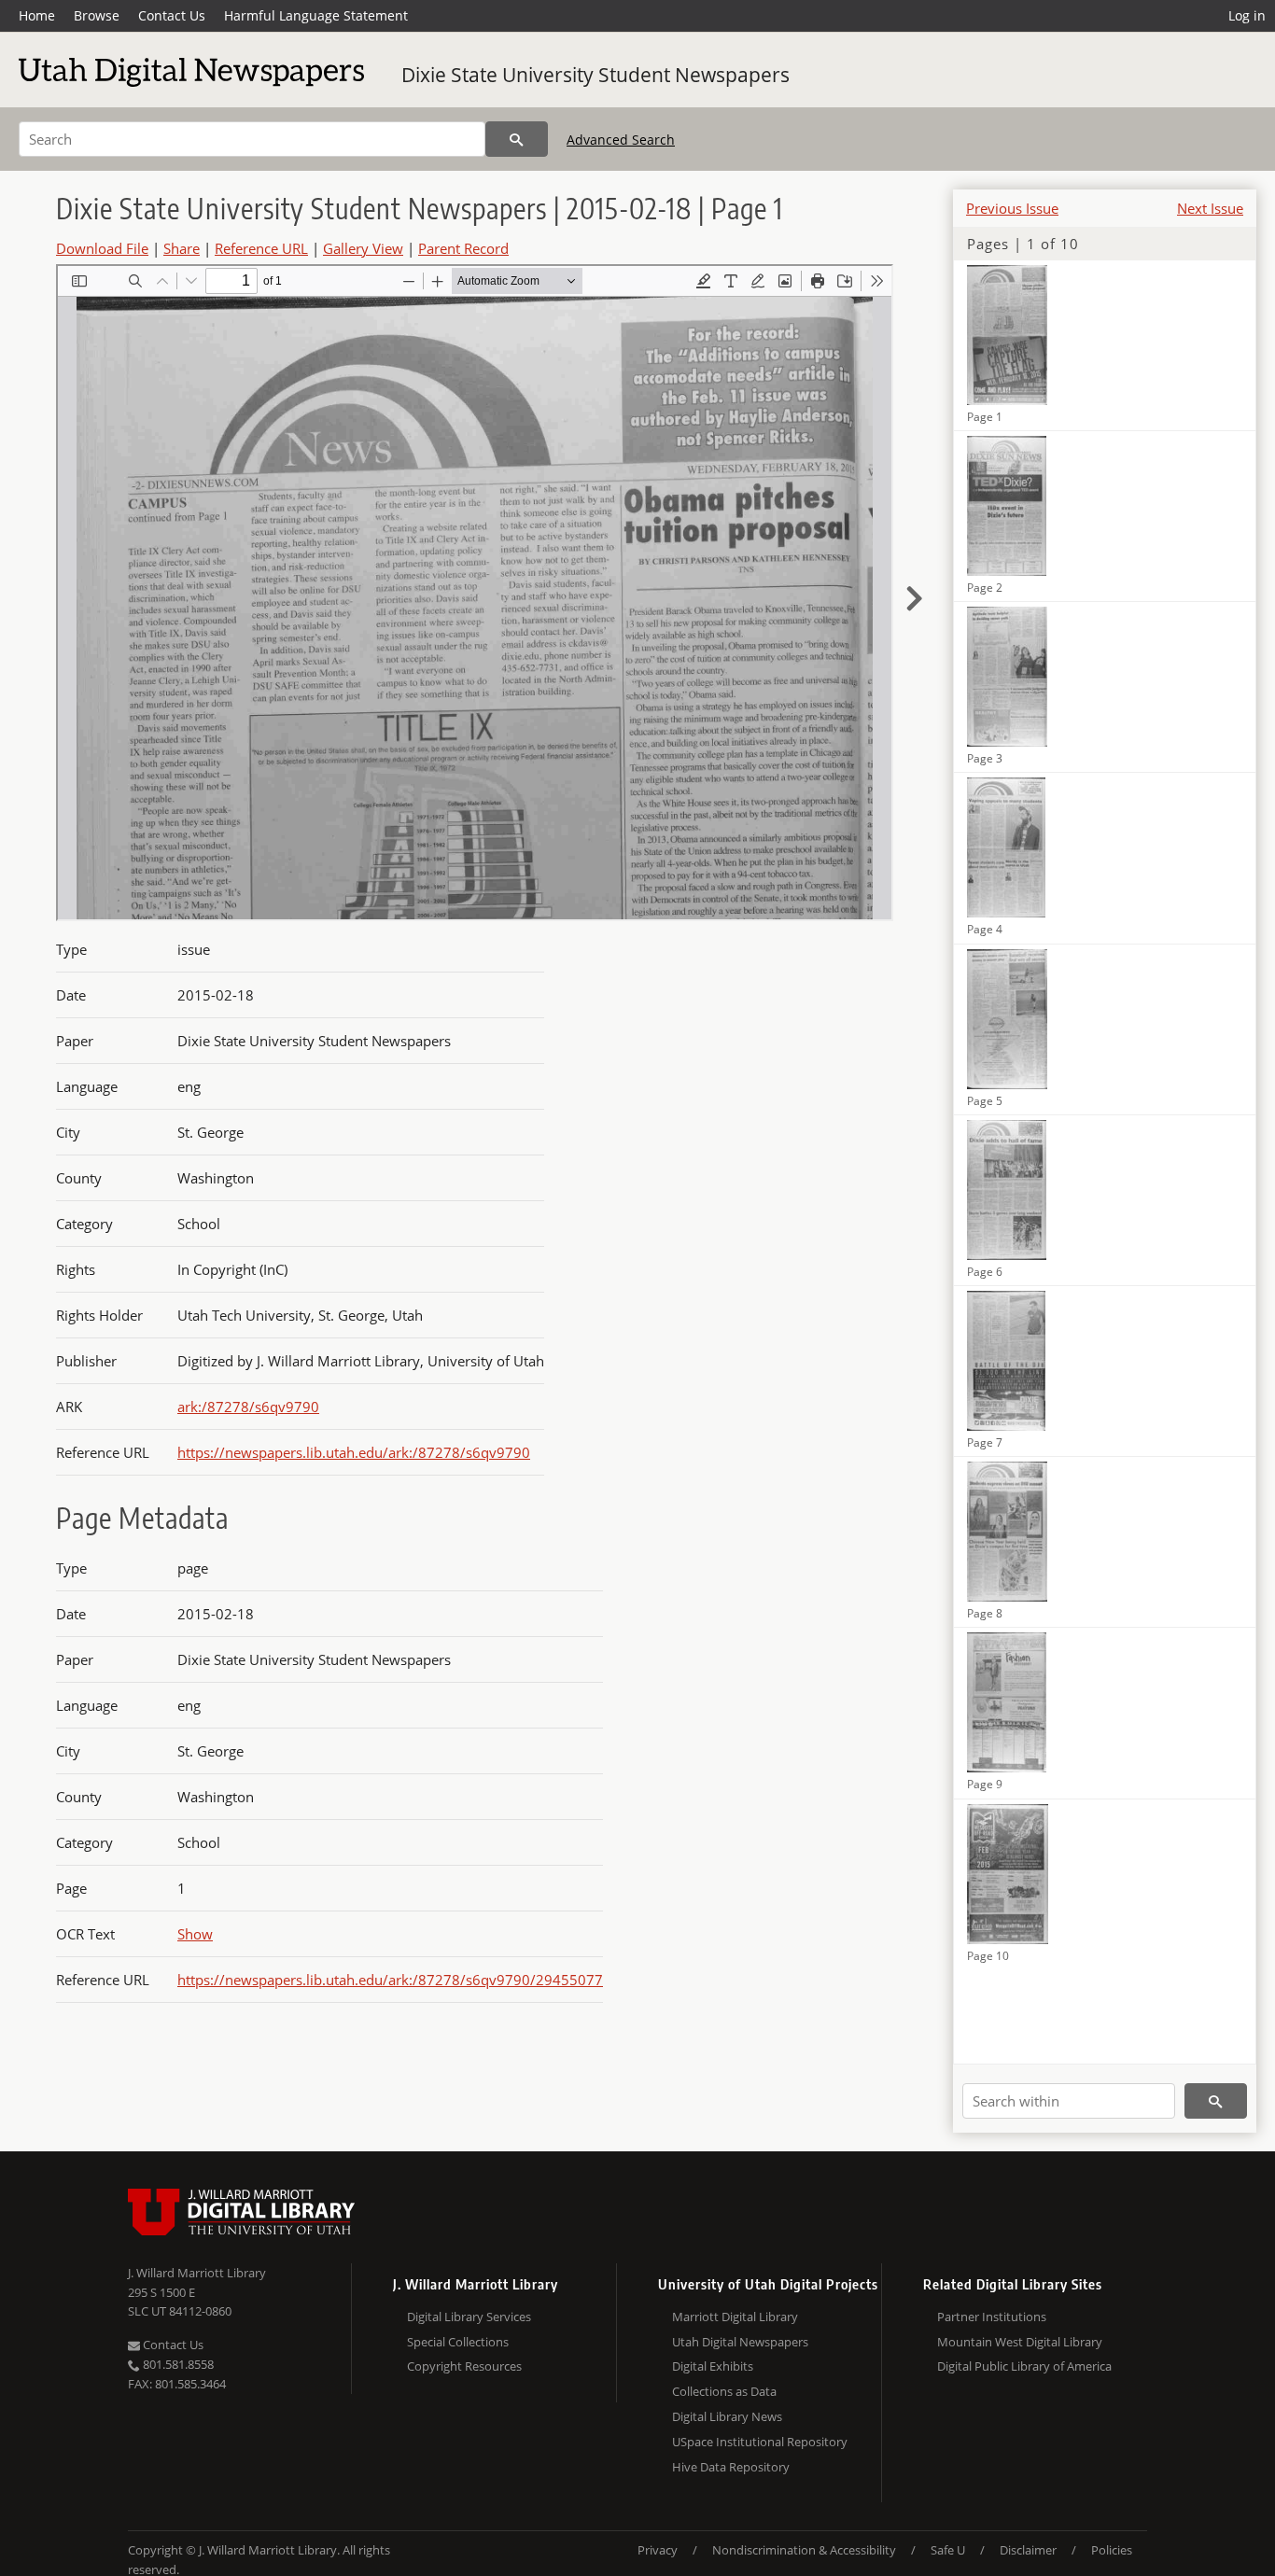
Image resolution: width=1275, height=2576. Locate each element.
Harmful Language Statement (316, 15)
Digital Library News (727, 2416)
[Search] (517, 139)
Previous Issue (1012, 208)
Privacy (658, 2550)
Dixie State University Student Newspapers (595, 75)
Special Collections (458, 2342)
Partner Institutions (992, 2317)
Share (182, 248)
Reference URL (261, 248)
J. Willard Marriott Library (197, 2273)
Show (195, 1934)
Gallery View (363, 248)
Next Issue (1210, 208)
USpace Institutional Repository (760, 2442)
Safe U (948, 2550)
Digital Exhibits (713, 2366)
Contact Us (172, 15)
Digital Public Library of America (1024, 2366)
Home (37, 15)
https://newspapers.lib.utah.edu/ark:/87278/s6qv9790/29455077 (390, 1980)
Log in (1247, 15)
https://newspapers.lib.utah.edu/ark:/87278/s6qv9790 (354, 1452)
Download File (102, 248)
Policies (1112, 2550)
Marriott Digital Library (735, 2317)
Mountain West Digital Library (1020, 2342)
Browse (97, 15)
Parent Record (463, 248)
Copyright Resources (464, 2366)
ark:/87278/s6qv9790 (248, 1407)
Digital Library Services (469, 2317)
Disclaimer (1028, 2550)
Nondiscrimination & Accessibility (804, 2550)
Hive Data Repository (731, 2467)
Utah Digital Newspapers (740, 2342)
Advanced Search (621, 140)
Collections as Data (724, 2391)
